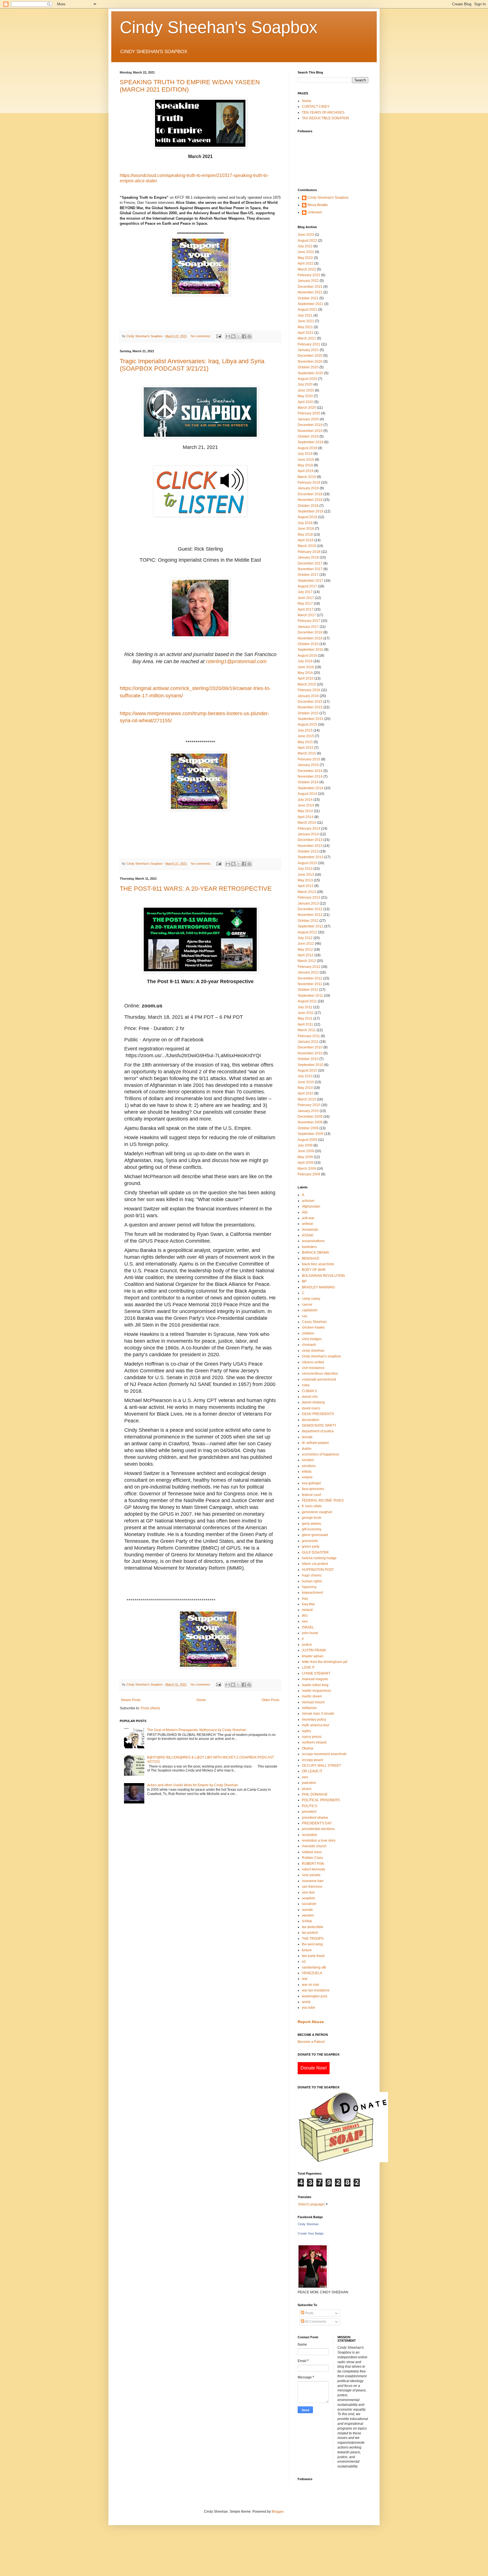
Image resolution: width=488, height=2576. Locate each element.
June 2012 (306, 944)
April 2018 (306, 540)
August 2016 (307, 656)
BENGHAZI (311, 1258)
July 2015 (305, 730)
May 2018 (305, 535)
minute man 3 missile (318, 1714)
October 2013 (308, 851)
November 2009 (310, 1122)
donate (307, 1437)
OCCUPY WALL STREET (321, 1766)
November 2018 (310, 500)
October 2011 (308, 990)
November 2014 (310, 777)
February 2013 (309, 897)
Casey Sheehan (314, 1322)
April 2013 (306, 886)
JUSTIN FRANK (314, 1650)
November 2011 (310, 984)
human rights (312, 1581)
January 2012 (308, 972)
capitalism (310, 1310)
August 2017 (307, 586)
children (308, 1333)
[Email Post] (219, 336)
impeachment (312, 1593)
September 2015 (311, 719)
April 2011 (305, 1024)
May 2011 (305, 1018)
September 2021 (311, 304)
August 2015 (307, 724)
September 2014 (311, 788)
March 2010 (307, 1099)
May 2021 (305, 327)
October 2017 (308, 575)
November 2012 (310, 915)
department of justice (318, 1431)
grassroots (310, 1541)
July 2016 (305, 661)
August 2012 (307, 932)
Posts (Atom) (150, 1708)
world (306, 2002)
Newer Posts (131, 1700)
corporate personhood (319, 1379)
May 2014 (305, 811)
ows (305, 1777)
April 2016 (306, 678)
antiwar (308, 1224)
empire (307, 1477)
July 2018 (305, 523)
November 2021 (310, 292)
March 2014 (307, 823)
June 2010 (306, 1082)
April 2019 (306, 471)
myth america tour (316, 1725)
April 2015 (306, 748)
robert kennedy (313, 1869)
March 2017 (307, 615)
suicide (307, 1910)
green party (311, 1547)
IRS (305, 1616)
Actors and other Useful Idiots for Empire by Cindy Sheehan (193, 1785)
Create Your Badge (311, 2233)
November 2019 (310, 431)
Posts (309, 2313)
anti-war (308, 1218)
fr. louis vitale (312, 1506)
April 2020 (306, 402)
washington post (314, 1996)
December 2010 (310, 1047)
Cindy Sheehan (308, 2224)
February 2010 (309, 1105)
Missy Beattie (318, 205)
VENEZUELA (312, 1973)
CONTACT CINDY (316, 107)
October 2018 (308, 506)
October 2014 (308, 782)
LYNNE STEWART (316, 1673)
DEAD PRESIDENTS (318, 1414)
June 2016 (306, 667)
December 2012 (310, 909)
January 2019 (308, 488)
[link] (152, 1006)
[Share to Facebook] (244, 336)
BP (304, 1281)
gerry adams (311, 1524)
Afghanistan (311, 1206)
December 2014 (310, 771)
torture (307, 1950)
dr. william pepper (315, 1443)
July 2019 (305, 454)
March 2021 (307, 338)
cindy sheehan (313, 1351)
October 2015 (308, 713)
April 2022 (306, 263)
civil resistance (313, 1368)
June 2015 (306, 736)
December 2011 (310, 978)
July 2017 (305, 592)
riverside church (314, 1846)
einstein (308, 1460)
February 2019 (309, 483)
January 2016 (308, 696)
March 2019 (307, 477)
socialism (309, 1904)
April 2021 (306, 333)
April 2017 (306, 609)
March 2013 (307, 892)
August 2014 (307, 794)
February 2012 (309, 967)
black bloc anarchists (318, 1264)
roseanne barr (313, 1881)
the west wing (312, 1944)
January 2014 (308, 834)
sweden (308, 1915)
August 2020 (307, 379)
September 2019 (311, 442)
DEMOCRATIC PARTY (319, 1426)
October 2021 (308, 298)
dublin (307, 1449)
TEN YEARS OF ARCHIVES (323, 113)
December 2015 (310, 702)
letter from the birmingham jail (325, 1662)
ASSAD (308, 1235)
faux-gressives (313, 1489)
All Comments (315, 2322)
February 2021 (309, 344)
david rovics (311, 1408)
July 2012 (305, 938)
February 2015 (309, 759)
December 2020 (310, 356)
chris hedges (312, 1339)
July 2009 (305, 1145)
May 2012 (305, 949)
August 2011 (307, 1001)
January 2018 (308, 557)
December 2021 (310, 287)
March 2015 (307, 753)
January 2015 (308, 765)
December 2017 (310, 563)
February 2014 (309, 829)
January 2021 (308, 350)
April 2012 (306, 955)
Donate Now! (314, 2068)
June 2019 (306, 460)
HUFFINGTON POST (318, 1570)
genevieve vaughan (317, 1512)
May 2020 (305, 396)
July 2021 (305, 315)
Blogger (278, 2512)
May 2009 (305, 1157)
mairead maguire (315, 1679)
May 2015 (305, 742)
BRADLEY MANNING (318, 1287)
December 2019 (310, 425)
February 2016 (309, 690)
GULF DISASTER (315, 1552)
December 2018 (310, 494)
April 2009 (306, 1163)
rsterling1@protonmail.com (236, 661)
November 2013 (310, 846)
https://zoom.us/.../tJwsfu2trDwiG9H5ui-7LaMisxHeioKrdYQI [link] (193, 1056)
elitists (307, 1472)
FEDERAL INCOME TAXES (323, 1500)
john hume (310, 1633)
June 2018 (306, 529)
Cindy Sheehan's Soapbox (219, 27)
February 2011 (309, 1036)
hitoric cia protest (315, 1564)
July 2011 (305, 1007)
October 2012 (308, 921)
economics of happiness (321, 1454)
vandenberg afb (314, 1967)
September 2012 (311, 926)
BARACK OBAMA (315, 1253)
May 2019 (305, 465)
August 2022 (307, 241)
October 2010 (308, 1059)
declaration (311, 1420)
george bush (312, 1518)
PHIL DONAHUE (315, 1794)
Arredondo (310, 1230)
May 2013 (305, 880)
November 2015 (310, 707)
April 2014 (306, 817)
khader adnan (313, 1656)
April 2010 (306, 1093)
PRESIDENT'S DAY (317, 1823)
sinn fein (308, 1892)
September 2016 (311, 650)
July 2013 (305, 869)
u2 (304, 1961)
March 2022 (307, 269)
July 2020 (305, 384)
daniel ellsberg (313, 1402)
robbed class (312, 1852)
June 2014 (306, 805)
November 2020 (310, 362)
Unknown (315, 212)
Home (201, 1700)
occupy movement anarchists (324, 1754)
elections (309, 1466)
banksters (309, 1247)
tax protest (310, 1933)
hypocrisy (309, 1587)
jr (303, 1639)
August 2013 (307, 863)
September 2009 (311, 1134)
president (309, 1812)
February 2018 (309, 552)
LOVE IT (308, 1667)
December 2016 (310, 632)
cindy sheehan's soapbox (321, 1356)
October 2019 (308, 436)
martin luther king (315, 1685)
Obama (308, 1748)
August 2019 (307, 448)
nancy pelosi (312, 1737)
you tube (309, 2008)
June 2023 (306, 235)
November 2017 (310, 569)
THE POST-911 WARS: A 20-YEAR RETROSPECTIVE (196, 889)
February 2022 (309, 275)
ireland (307, 1610)
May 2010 (305, 1088)
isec (305, 1621)
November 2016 (310, 638)
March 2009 (307, 1169)
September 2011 (310, 996)
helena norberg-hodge (319, 1558)
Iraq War (308, 1604)
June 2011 (306, 1013)
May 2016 (305, 673)
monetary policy (314, 1720)
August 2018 (307, 517)
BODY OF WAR (314, 1270)
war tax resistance (316, 1990)
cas (305, 1316)
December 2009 (310, 1117)
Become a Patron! (311, 2042)
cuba (306, 1385)
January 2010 (308, 1111)
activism (308, 1201)
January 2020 (308, 419)
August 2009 (307, 1140)
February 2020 (309, 413)
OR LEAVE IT (312, 1771)
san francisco (312, 1887)
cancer (307, 1305)
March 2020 (307, 408)
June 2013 (306, 875)
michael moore (313, 1702)
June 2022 (306, 252)
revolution (310, 1835)
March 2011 (307, 1030)
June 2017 (306, 598)
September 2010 (311, 1065)
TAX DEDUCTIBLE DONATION (325, 118)
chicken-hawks (313, 1327)
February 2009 (309, 1174)
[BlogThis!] (233, 336)
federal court (311, 1495)
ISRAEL (308, 1627)
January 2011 (308, 1042)
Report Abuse (311, 2022)
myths (306, 1731)
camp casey (311, 1299)
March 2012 (307, 961)
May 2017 (305, 604)
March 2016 (307, 684)
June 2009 (306, 1151)
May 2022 (305, 258)
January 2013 (308, 903)
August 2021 (307, 310)
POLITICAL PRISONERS (321, 1800)
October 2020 (308, 367)
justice (307, 1645)
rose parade (311, 1875)
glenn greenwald (315, 1535)
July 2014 (305, 800)
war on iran (311, 1985)
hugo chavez (312, 1575)
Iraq (305, 1599)
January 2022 (308, 281)
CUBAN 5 (309, 1391)
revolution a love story (319, 1840)
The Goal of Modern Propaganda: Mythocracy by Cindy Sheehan (197, 1730)
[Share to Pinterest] (249, 336)
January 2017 (308, 627)
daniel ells (310, 1397)
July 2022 (305, 246)
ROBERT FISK (313, 1864)
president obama (315, 1818)
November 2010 (310, 1053)
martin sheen (312, 1696)
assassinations (313, 1241)
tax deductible (313, 1927)
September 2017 (311, 581)
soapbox (309, 1898)
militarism (309, 1708)
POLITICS (310, 1806)
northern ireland (314, 1742)
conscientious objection (320, 1374)
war (305, 1979)
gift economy (312, 1529)
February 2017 (309, 621)
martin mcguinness (316, 1691)
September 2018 (311, 511)
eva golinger (311, 1483)
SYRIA (307, 1921)
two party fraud (313, 1956)
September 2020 (311, 373)
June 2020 (306, 390)
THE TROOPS (313, 1939)
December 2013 (310, 840)
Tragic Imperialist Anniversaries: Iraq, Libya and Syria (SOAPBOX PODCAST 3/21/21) (192, 365)
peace (307, 1789)
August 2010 (307, 1070)
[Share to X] (239, 336)
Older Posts (270, 1700)
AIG (305, 1212)
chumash (309, 1345)
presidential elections (318, 1829)
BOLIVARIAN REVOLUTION (323, 1276)
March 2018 (307, 546)
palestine (309, 1783)
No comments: (201, 336)
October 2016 (308, 644)
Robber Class (312, 1858)
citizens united (313, 1362)
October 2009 (308, 1128)
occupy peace (313, 1760)
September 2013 (311, 857)
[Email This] (228, 336)
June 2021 (306, 321)
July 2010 (305, 1076)
